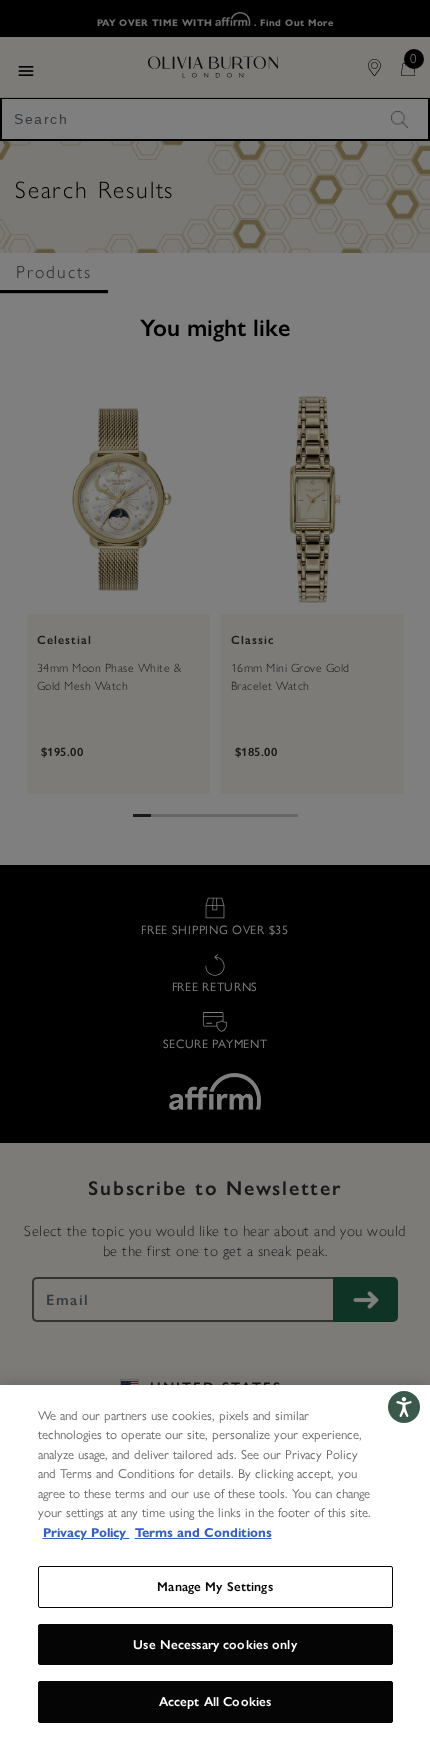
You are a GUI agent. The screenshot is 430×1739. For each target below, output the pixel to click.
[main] (215, 1562)
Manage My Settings (214, 1586)
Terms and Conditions (203, 1533)
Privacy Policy (86, 1533)
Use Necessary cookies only (214, 1644)
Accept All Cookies (215, 1701)
